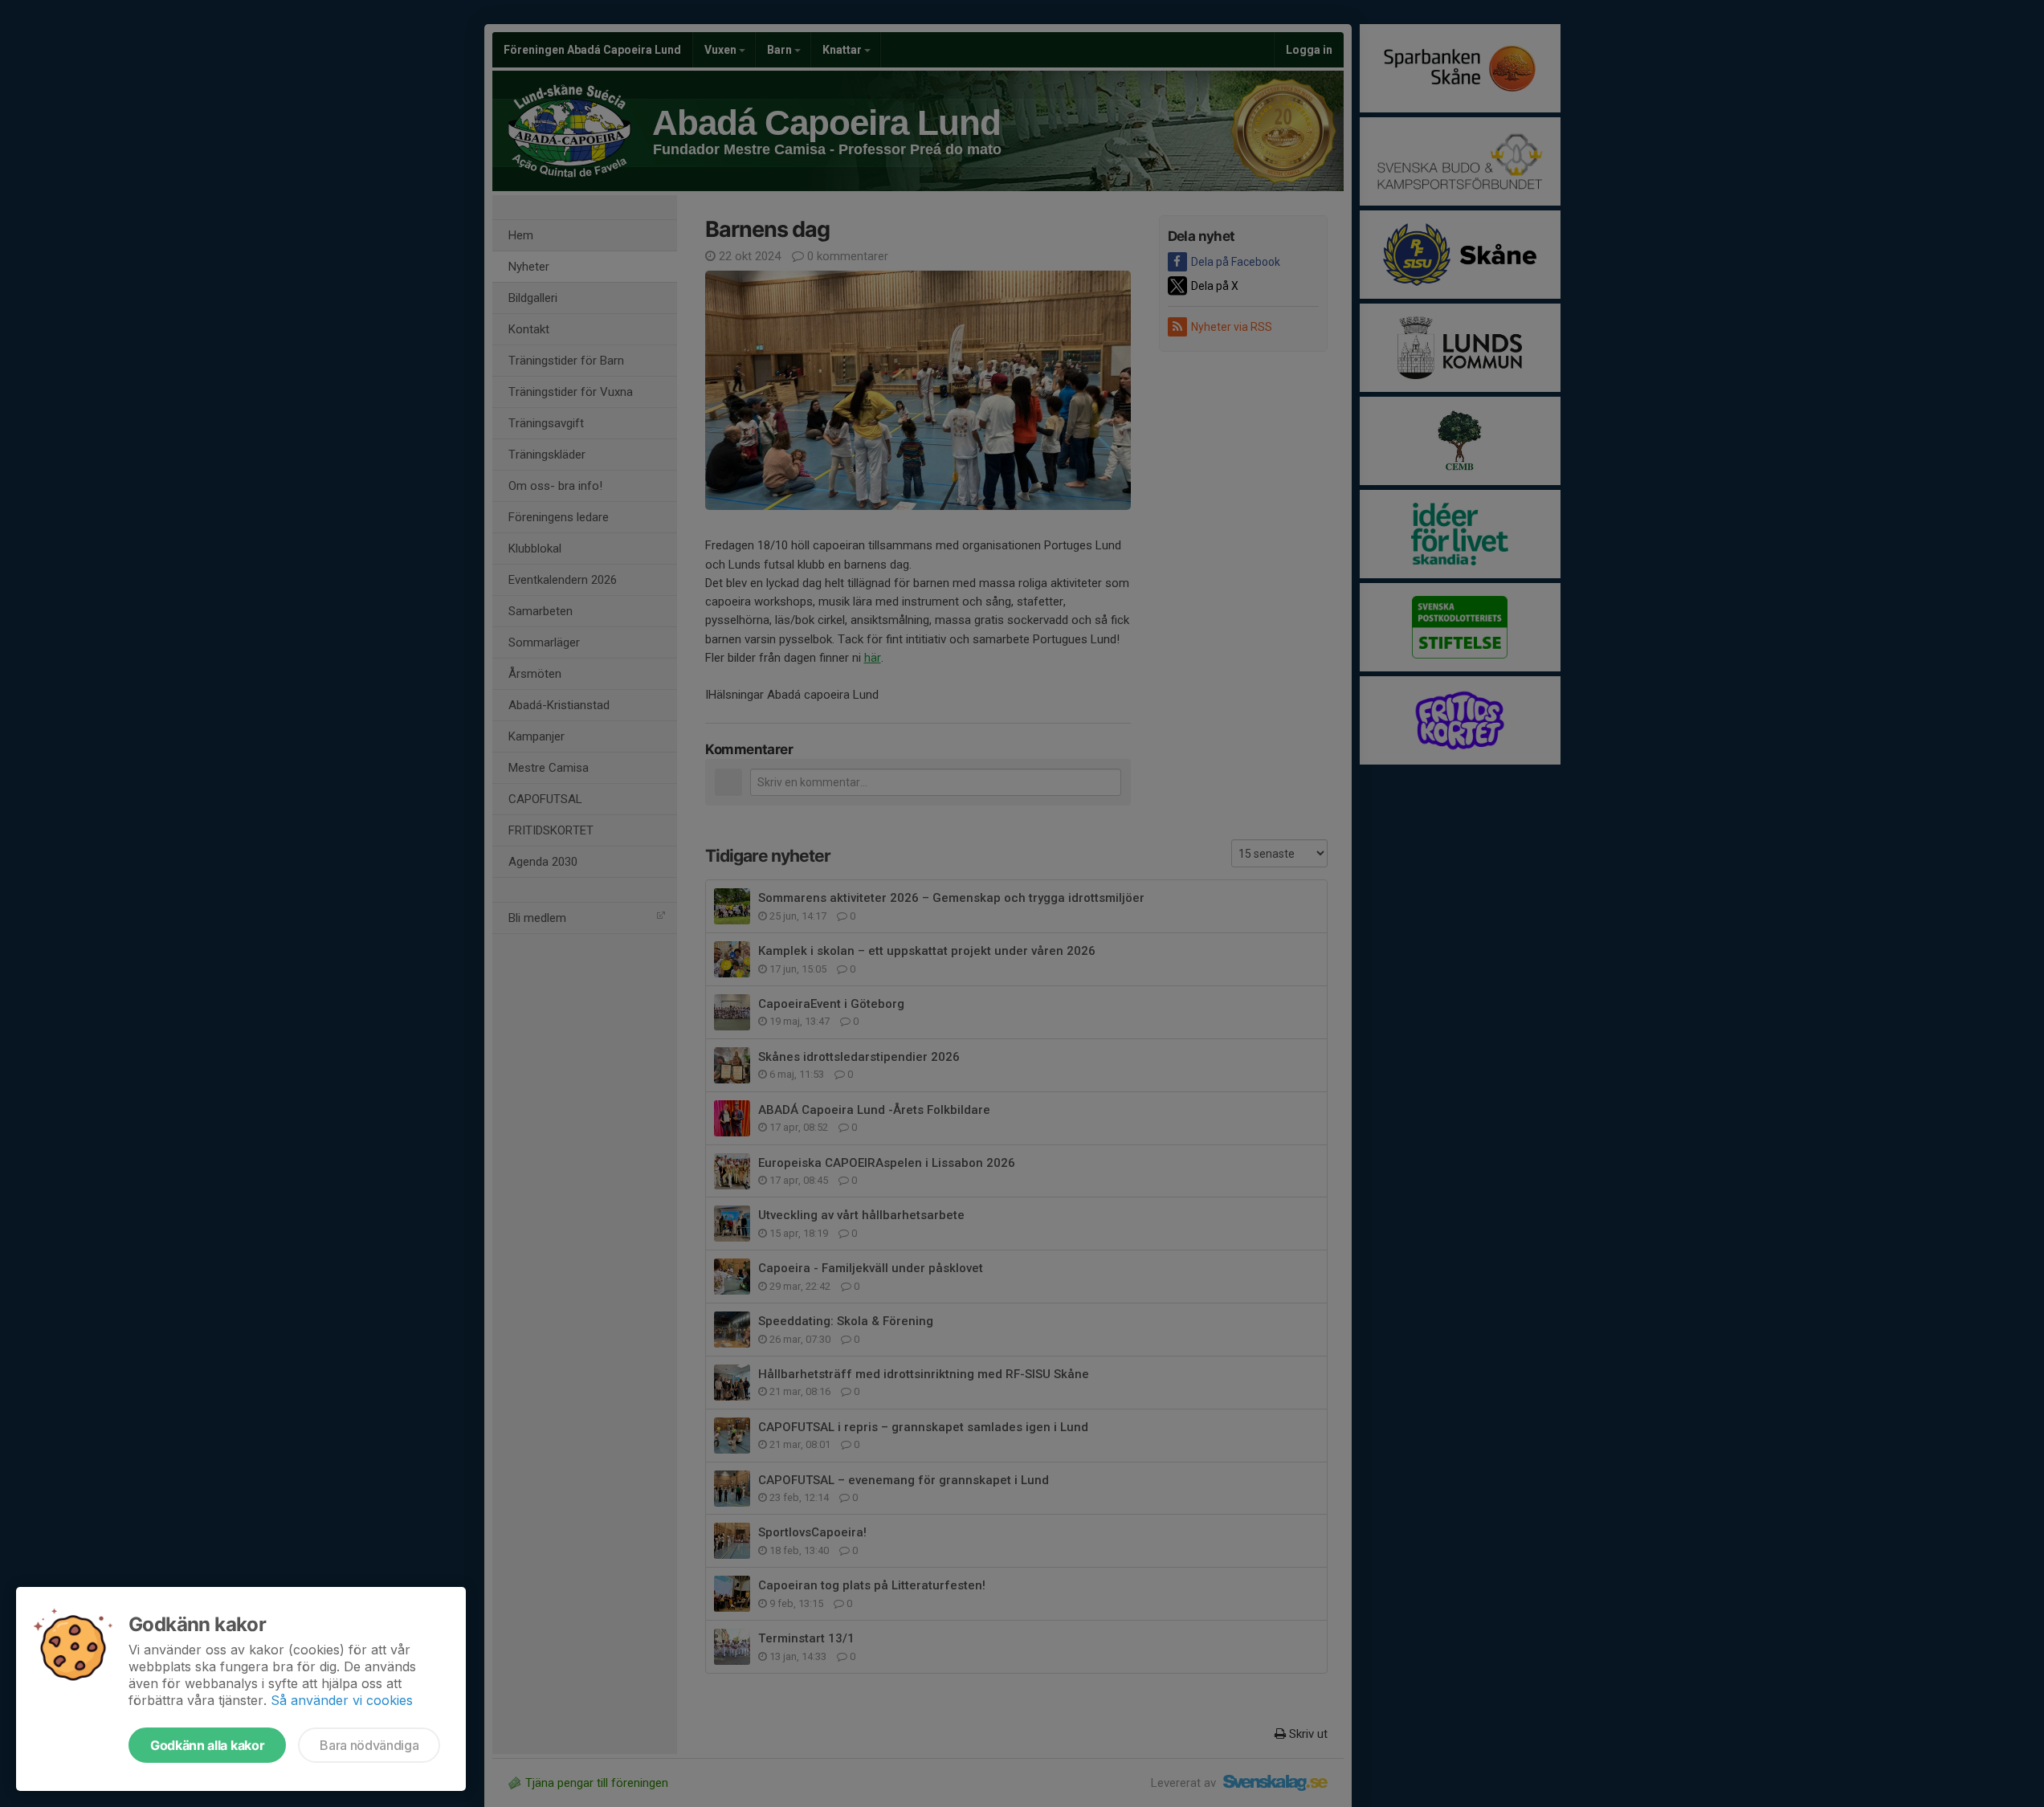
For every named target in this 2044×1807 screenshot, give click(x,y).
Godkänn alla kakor (207, 1745)
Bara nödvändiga (369, 1745)
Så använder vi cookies (342, 1700)
